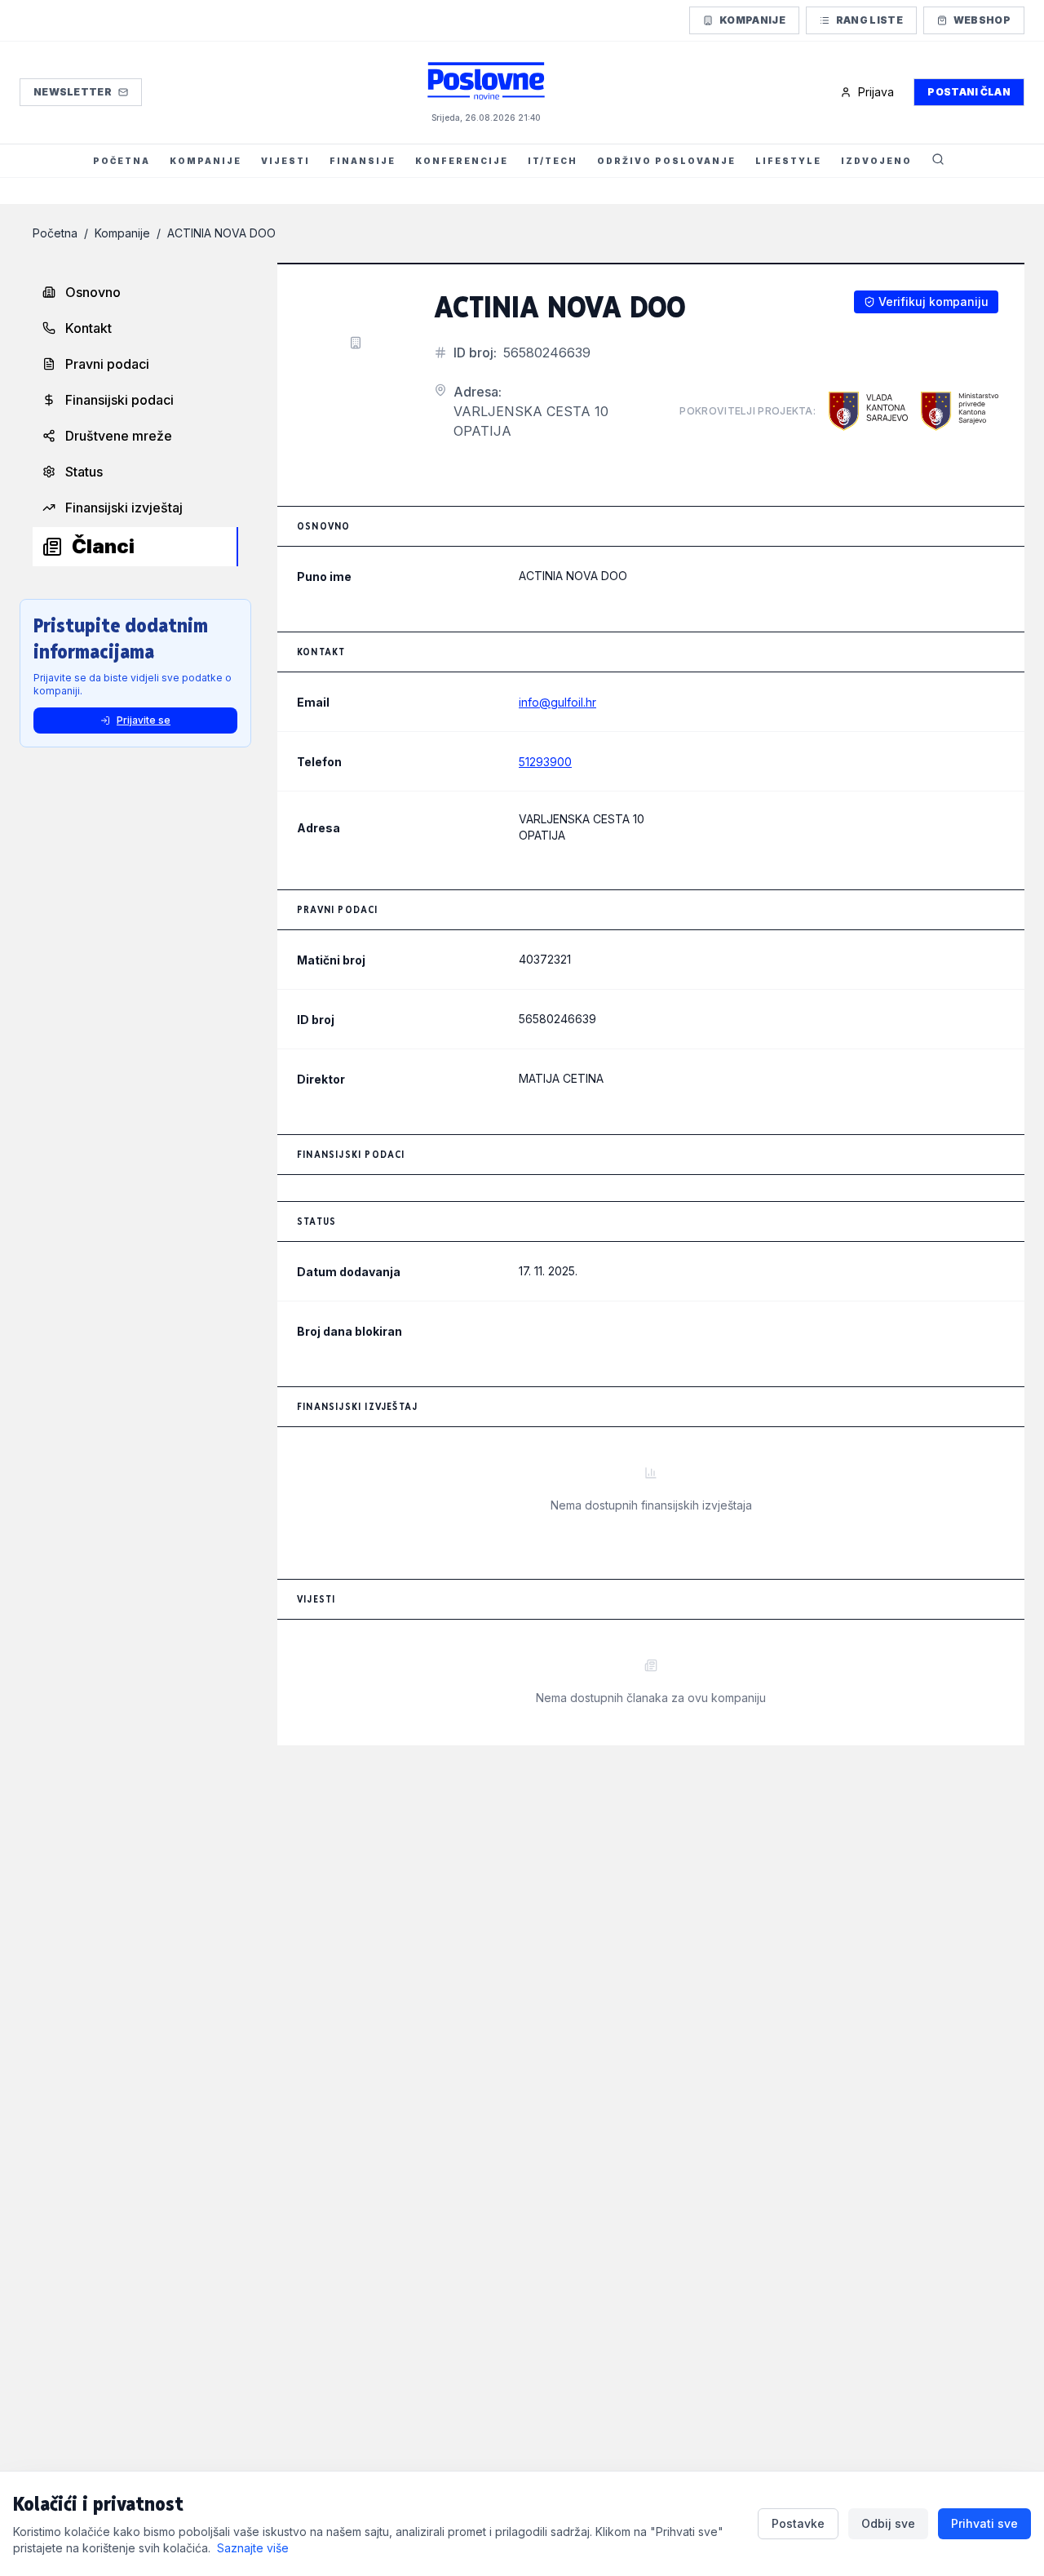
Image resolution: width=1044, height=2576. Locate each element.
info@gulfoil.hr (557, 702)
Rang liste (869, 20)
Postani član (969, 92)
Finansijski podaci (119, 400)
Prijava (876, 92)
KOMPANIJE (206, 161)
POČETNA (122, 161)
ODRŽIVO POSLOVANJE (666, 161)
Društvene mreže (119, 436)
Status (84, 472)
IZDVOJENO (876, 161)
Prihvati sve (984, 2523)
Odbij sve (888, 2523)
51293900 (545, 762)
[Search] (938, 161)
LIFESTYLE (788, 161)
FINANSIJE (363, 161)
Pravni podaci (107, 364)
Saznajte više (253, 2548)
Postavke (798, 2523)
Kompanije (752, 20)
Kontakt (88, 328)
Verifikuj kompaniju (933, 301)
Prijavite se (144, 720)
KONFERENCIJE (462, 161)
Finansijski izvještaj (124, 508)
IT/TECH (553, 161)
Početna (55, 233)
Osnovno (93, 292)
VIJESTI (285, 161)
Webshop (982, 20)
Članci (103, 546)
